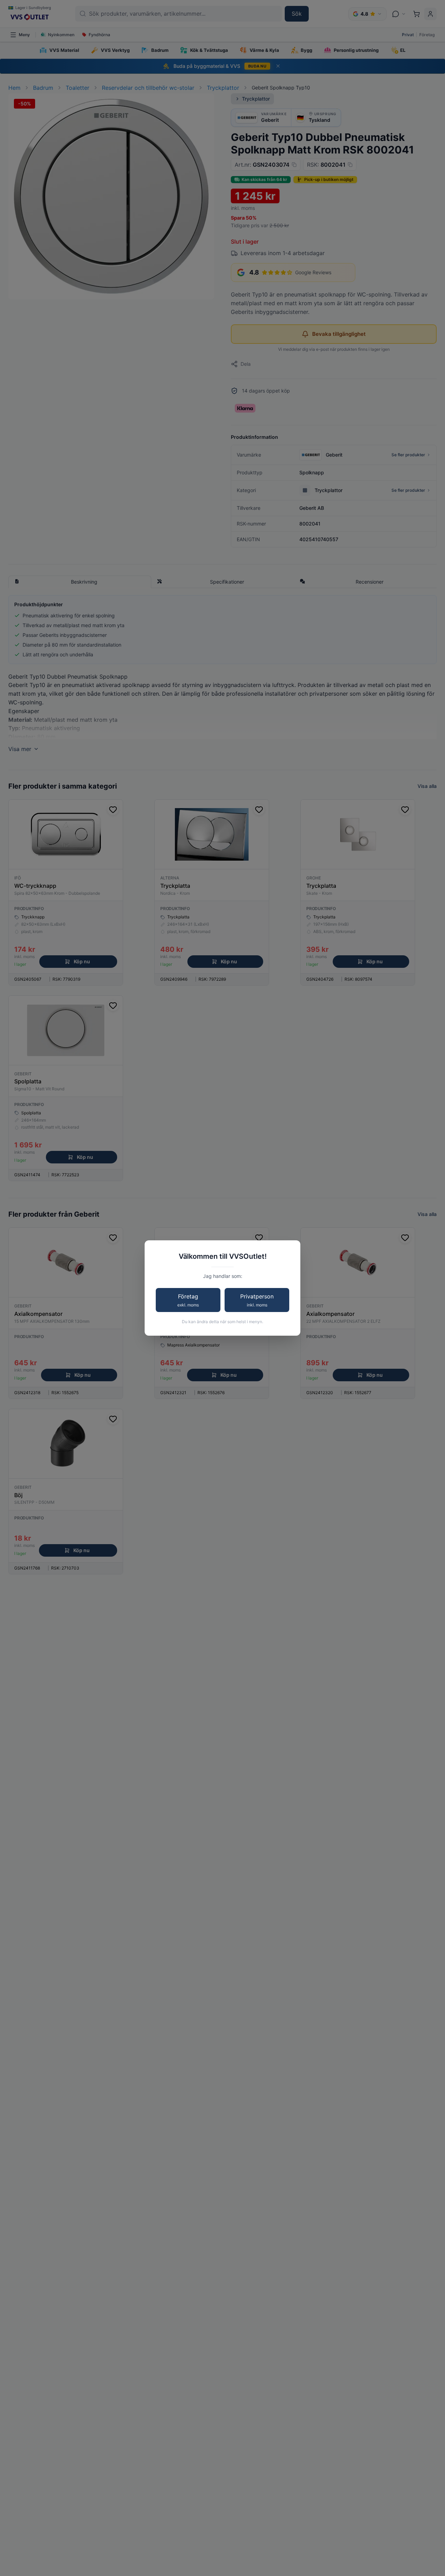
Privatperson (257, 1300)
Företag (188, 1300)
